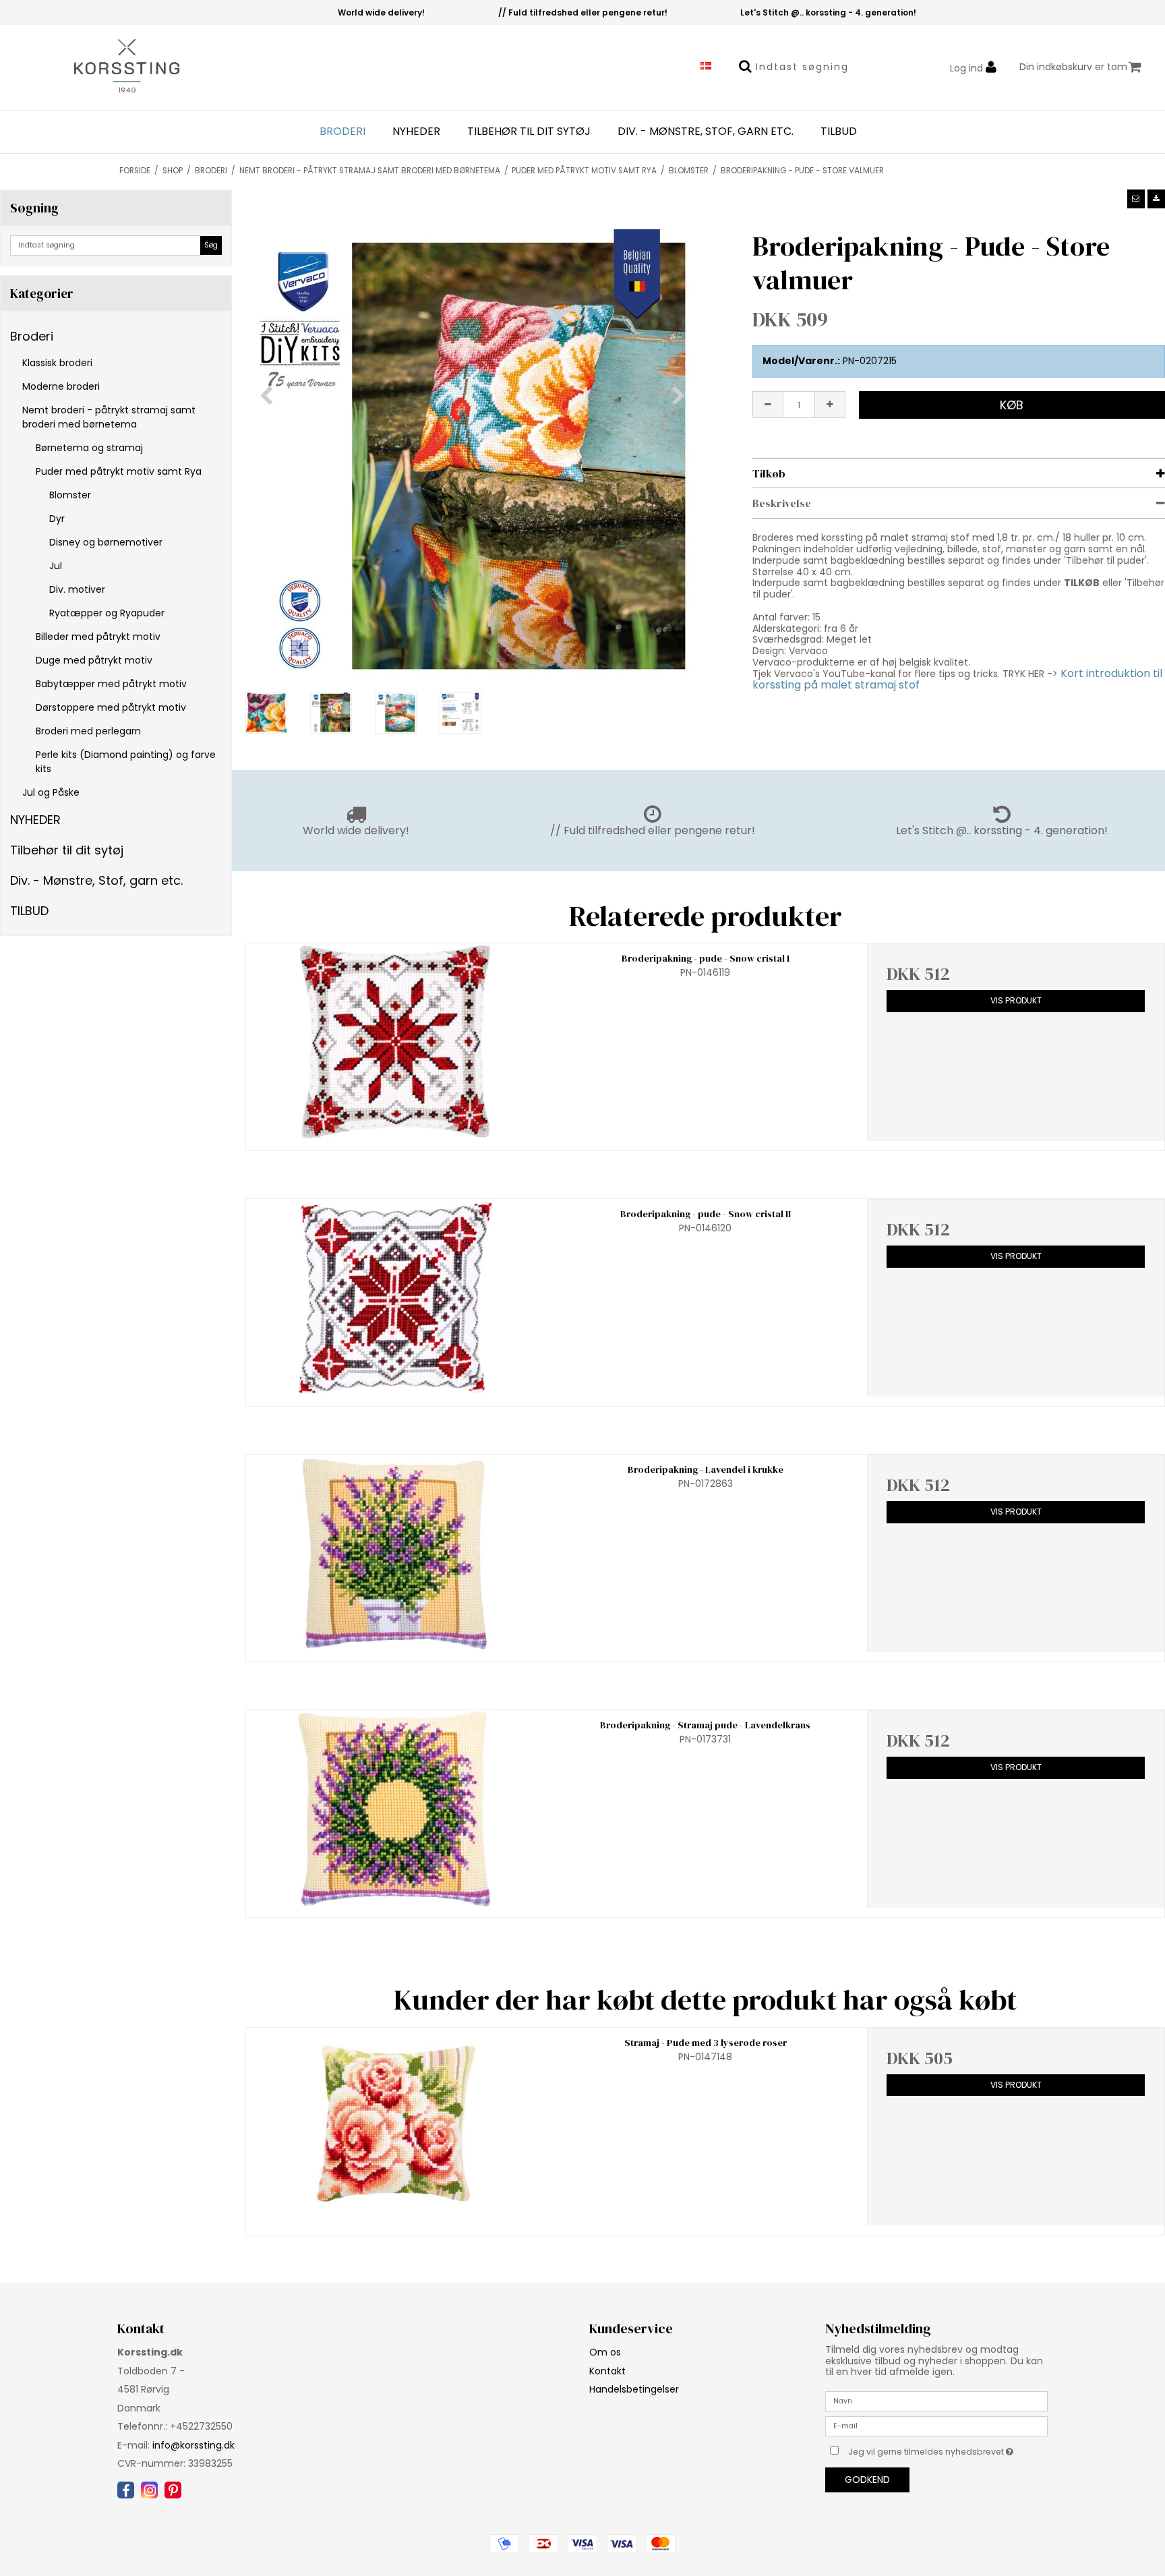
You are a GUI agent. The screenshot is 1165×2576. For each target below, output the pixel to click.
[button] (1136, 199)
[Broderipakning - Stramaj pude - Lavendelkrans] (395, 1809)
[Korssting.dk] (97, 67)
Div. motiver (77, 589)
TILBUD (839, 131)
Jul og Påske (51, 792)
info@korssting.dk (193, 2445)
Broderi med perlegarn (88, 731)
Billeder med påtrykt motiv (98, 637)
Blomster (70, 495)
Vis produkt (1016, 1000)
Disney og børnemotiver (106, 542)
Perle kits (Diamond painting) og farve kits (126, 762)
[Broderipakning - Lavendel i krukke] (395, 1553)
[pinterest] (173, 2490)
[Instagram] (149, 2490)
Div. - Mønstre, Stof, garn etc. (706, 131)
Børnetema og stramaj (89, 448)
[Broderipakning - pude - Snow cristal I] (395, 1042)
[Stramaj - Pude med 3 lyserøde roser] (395, 2127)
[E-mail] (936, 2426)
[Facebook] (126, 2490)
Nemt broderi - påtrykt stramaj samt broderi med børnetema (109, 417)
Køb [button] (1012, 405)
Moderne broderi (61, 386)
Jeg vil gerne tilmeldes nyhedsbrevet (948, 2449)
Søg (211, 245)
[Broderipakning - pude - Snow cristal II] (395, 1298)
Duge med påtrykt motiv (94, 660)
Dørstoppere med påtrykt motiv (111, 707)
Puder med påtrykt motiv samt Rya (119, 471)
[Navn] (936, 2401)
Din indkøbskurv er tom (1073, 67)
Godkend (867, 2480)
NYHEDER (416, 131)
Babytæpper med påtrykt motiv (111, 684)
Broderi (342, 131)
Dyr (57, 519)
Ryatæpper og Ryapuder (107, 613)
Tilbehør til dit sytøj (529, 131)
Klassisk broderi (57, 363)
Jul (56, 566)
